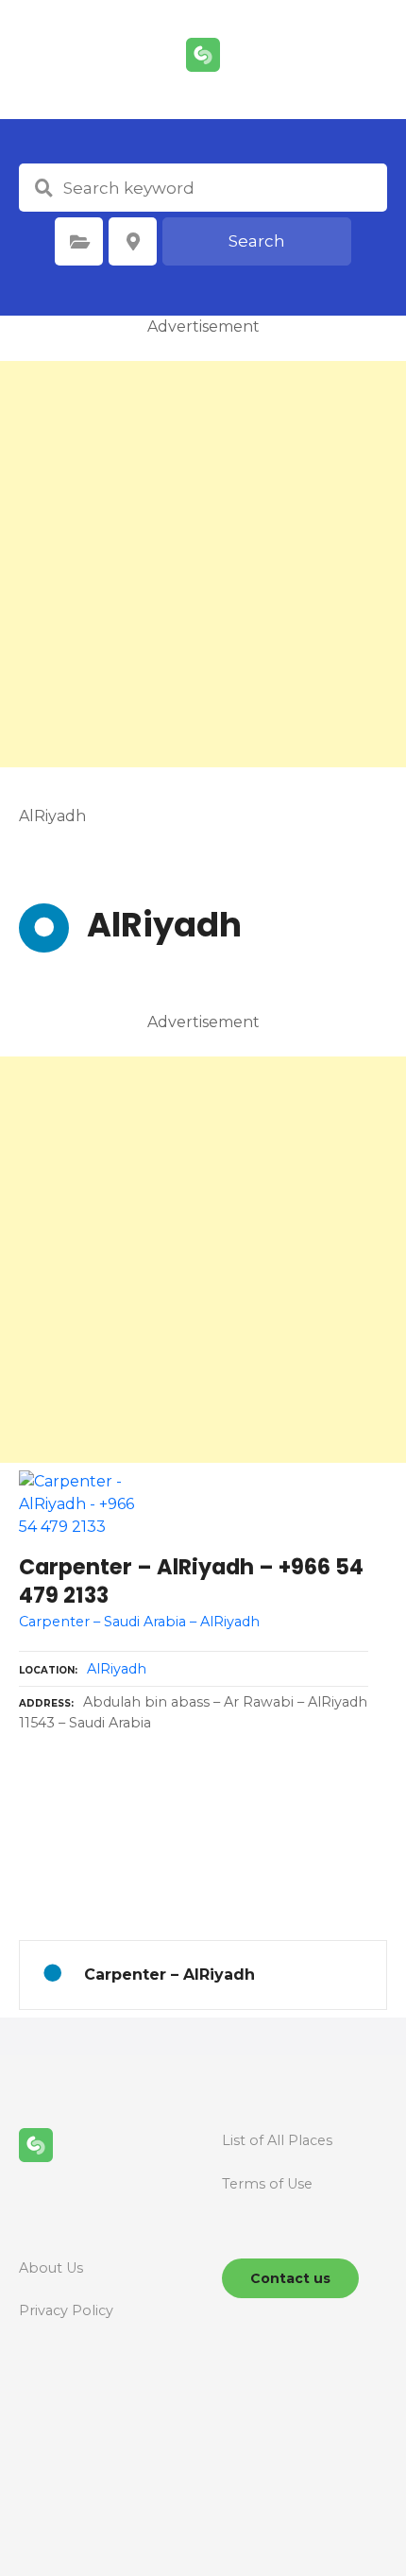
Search (257, 241)
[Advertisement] (203, 564)
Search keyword (43, 188)
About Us (51, 2268)
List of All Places (277, 2140)
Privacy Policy (66, 2310)
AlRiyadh (117, 1669)
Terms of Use (267, 2184)
